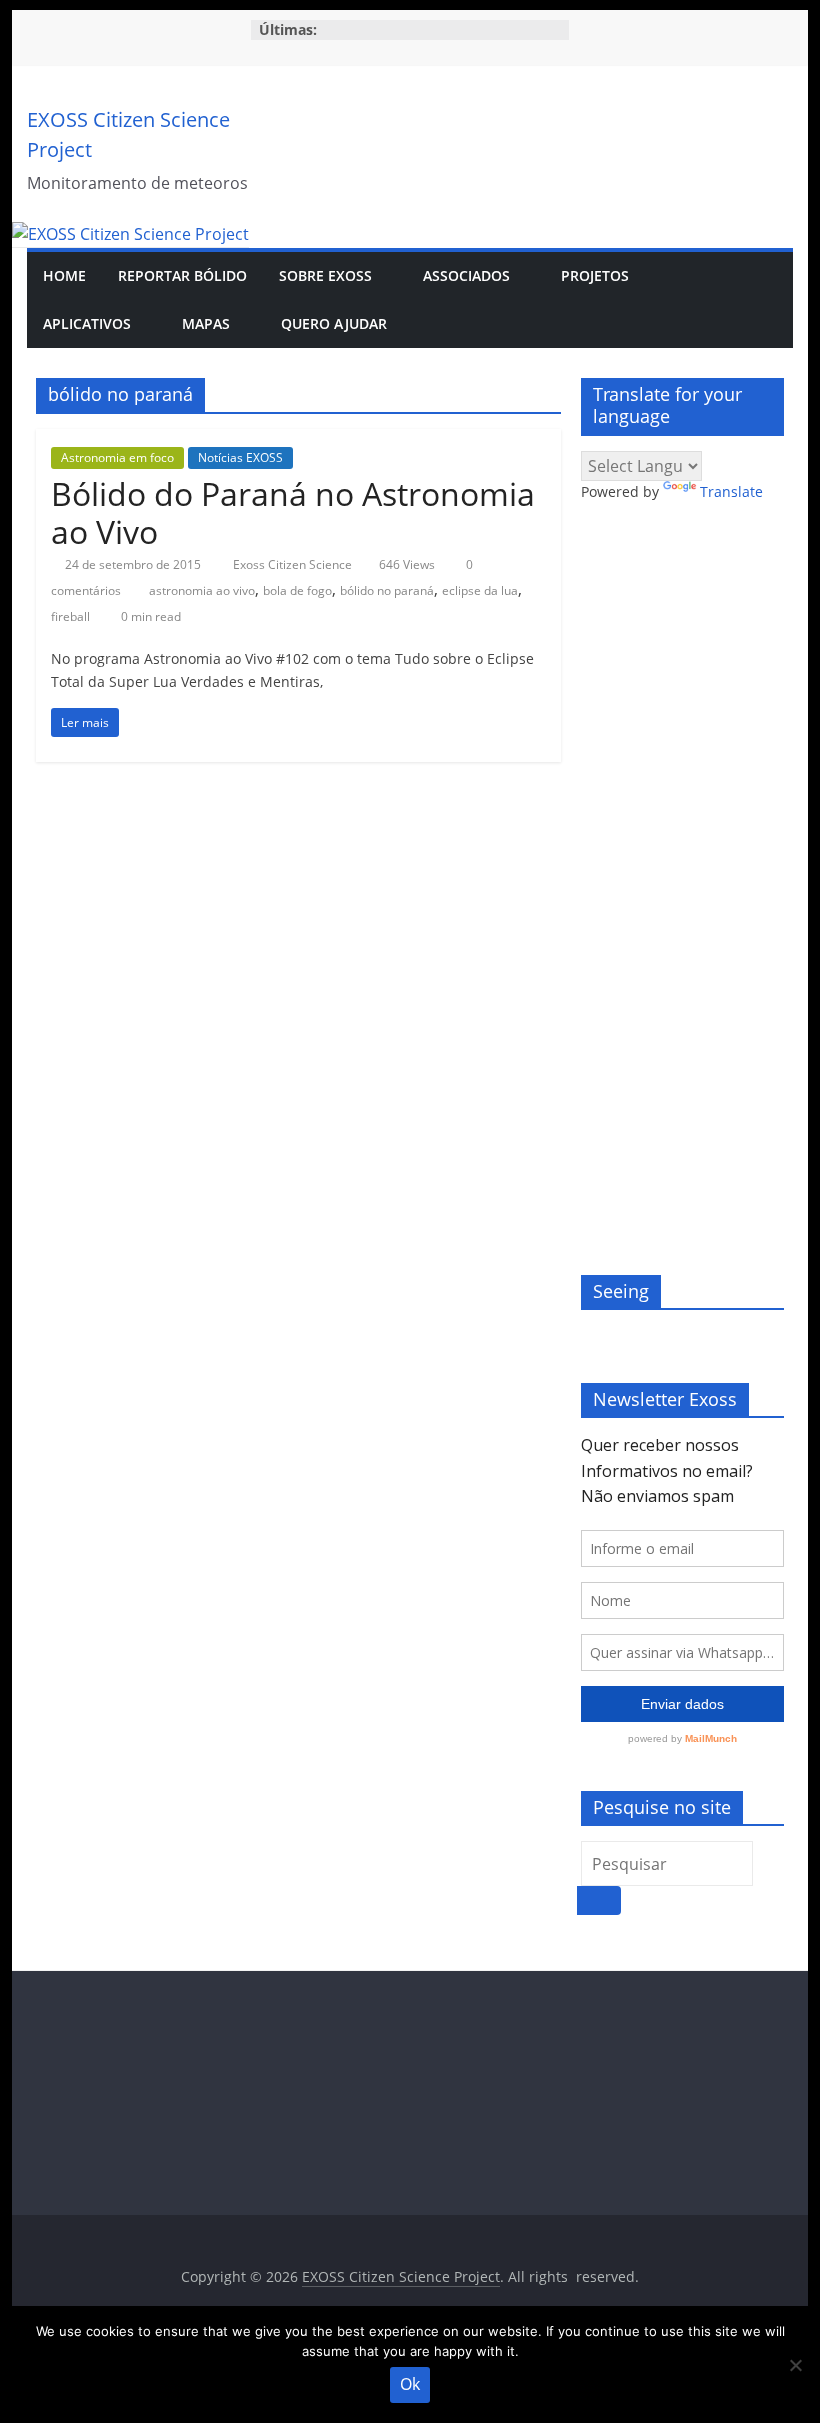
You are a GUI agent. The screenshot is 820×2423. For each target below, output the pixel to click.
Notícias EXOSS (240, 457)
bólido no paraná (387, 590)
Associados (466, 275)
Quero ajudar (334, 323)
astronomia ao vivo (202, 590)
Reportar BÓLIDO (182, 275)
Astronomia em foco (117, 457)
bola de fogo (297, 590)
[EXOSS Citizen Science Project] (130, 234)
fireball (70, 616)
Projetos (595, 275)
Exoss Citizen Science (294, 564)
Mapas (206, 323)
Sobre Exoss (325, 275)
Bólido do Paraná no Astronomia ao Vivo (293, 512)
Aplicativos (87, 323)
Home (64, 275)
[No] (795, 2365)
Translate (731, 491)
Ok (410, 2384)
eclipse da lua (480, 590)
